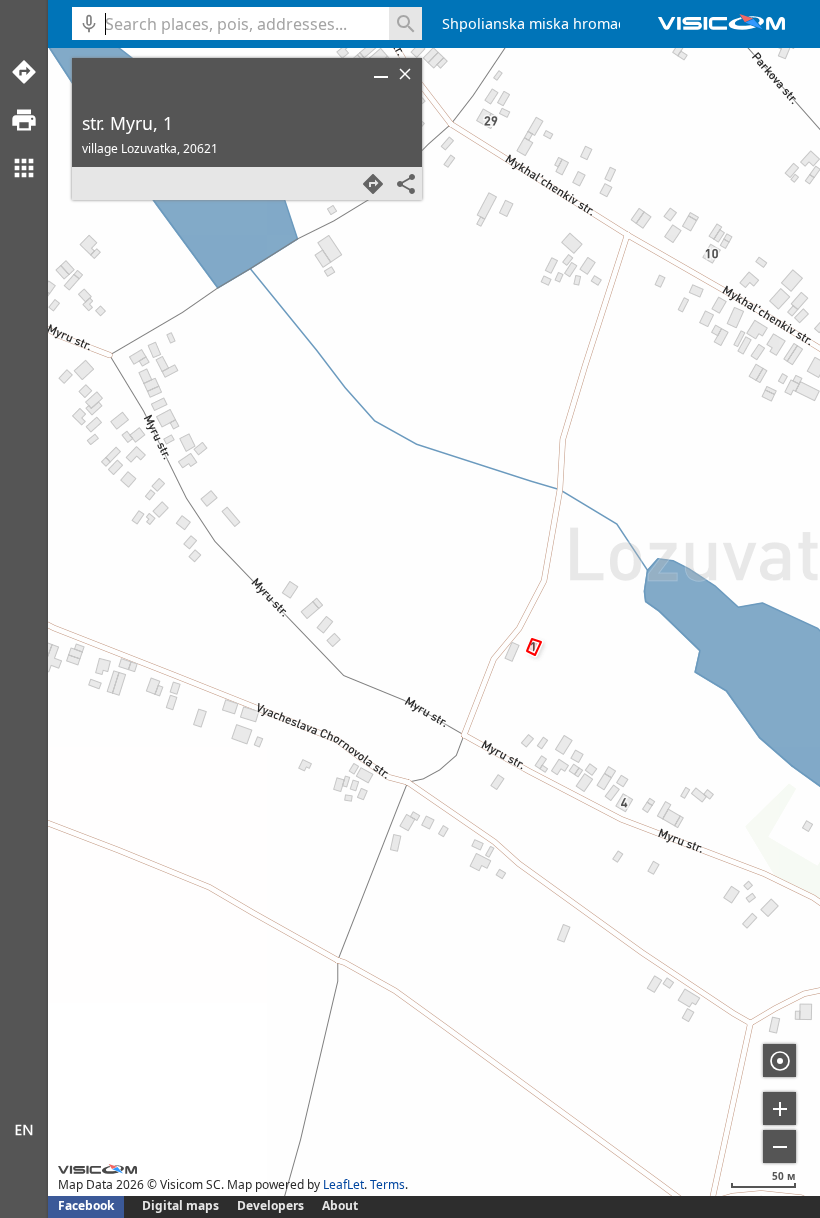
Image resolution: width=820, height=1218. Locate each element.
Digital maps (182, 1205)
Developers (270, 1205)
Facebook (86, 1205)
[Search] (405, 23)
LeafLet (343, 1184)
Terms (387, 1184)
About (340, 1205)
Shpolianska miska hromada (538, 23)
